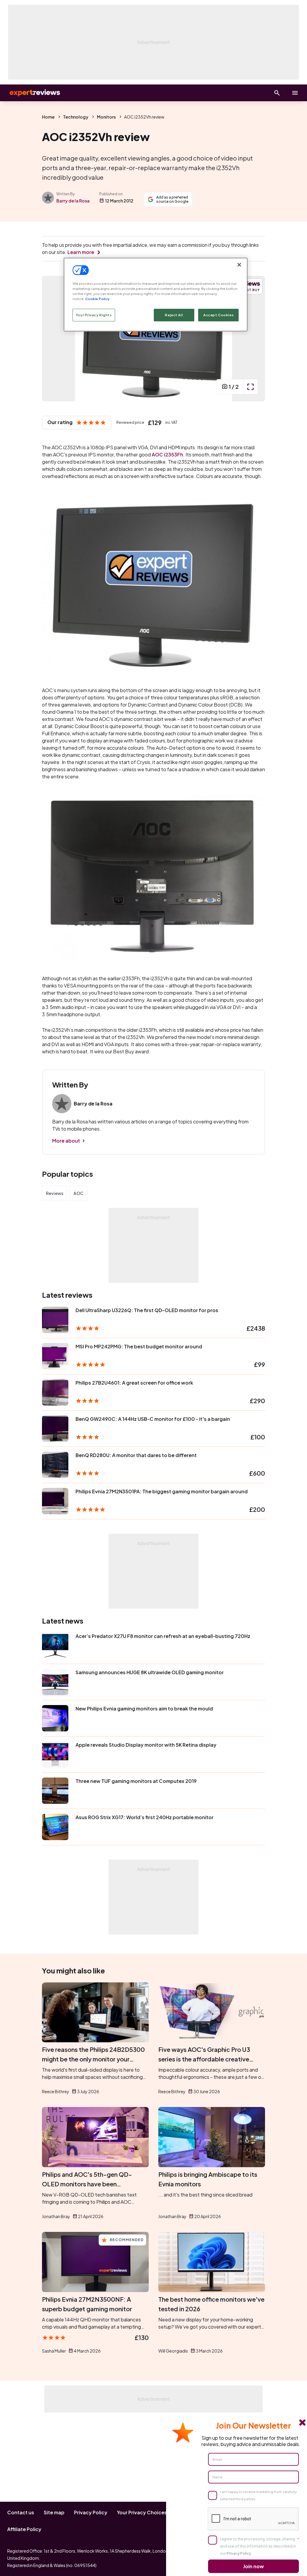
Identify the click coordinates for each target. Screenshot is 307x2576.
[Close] (239, 265)
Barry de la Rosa (73, 201)
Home (48, 117)
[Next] (254, 339)
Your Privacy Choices (142, 2512)
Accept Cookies (218, 315)
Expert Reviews (30, 93)
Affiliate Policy (24, 2529)
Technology (76, 117)
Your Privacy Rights (94, 315)
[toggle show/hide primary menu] (295, 93)
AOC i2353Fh (167, 454)
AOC (78, 1193)
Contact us (21, 2512)
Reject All (174, 315)
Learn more (81, 252)
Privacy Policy (91, 2512)
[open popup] (250, 387)
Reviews (55, 1193)
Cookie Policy (97, 299)
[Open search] (277, 93)
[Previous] (53, 339)
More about (66, 1141)
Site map (54, 2512)
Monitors (106, 117)
